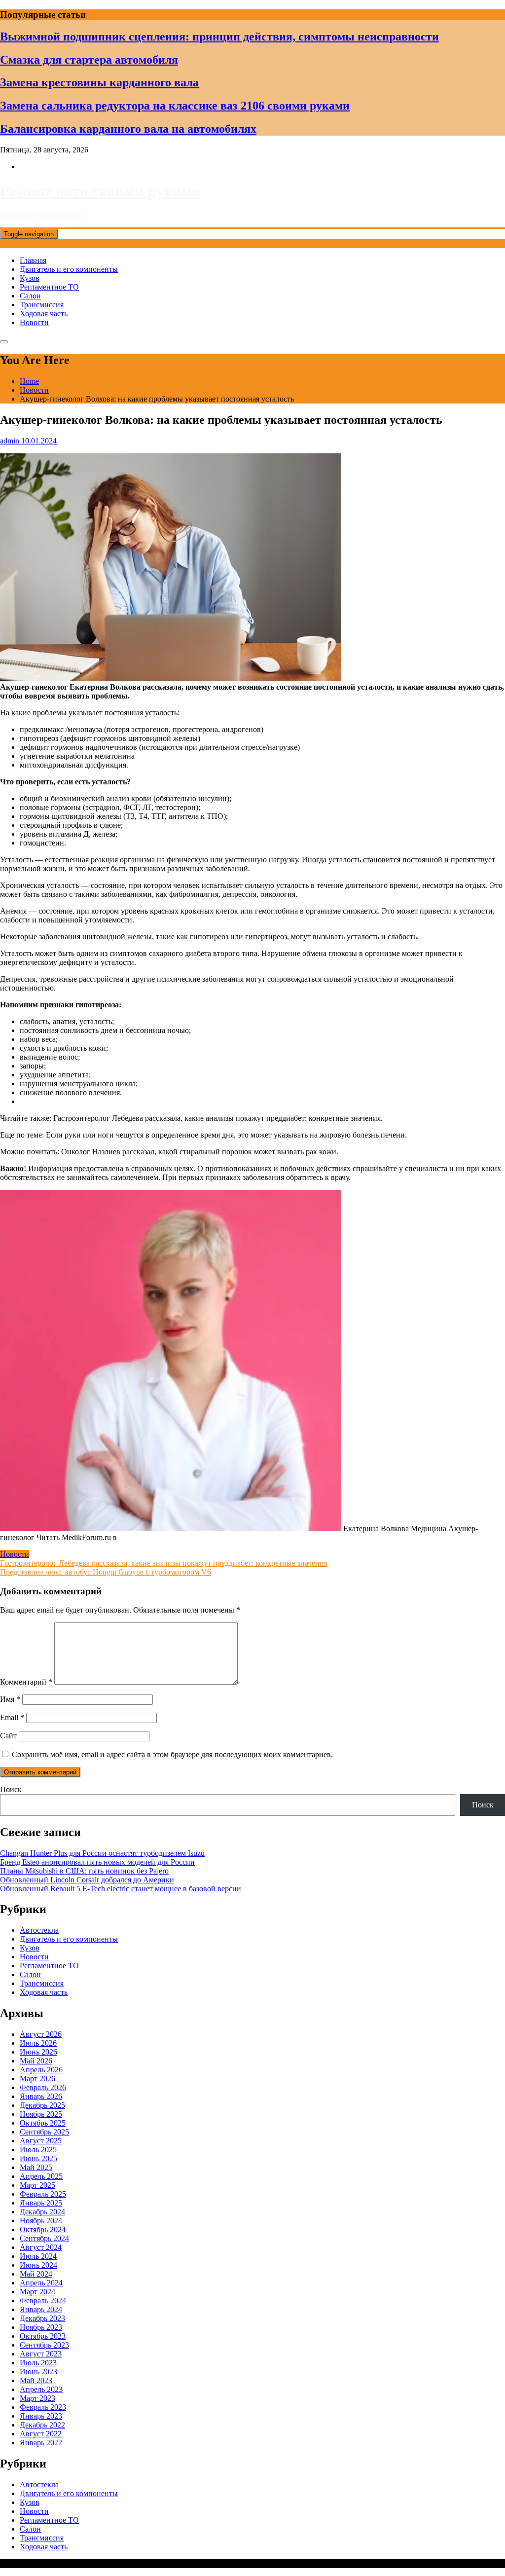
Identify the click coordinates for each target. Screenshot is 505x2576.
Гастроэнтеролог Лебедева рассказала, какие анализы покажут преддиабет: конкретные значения (164, 1563)
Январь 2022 (41, 2443)
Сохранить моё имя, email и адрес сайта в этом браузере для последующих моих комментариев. (172, 1754)
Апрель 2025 (41, 2176)
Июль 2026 (38, 2043)
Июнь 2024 (38, 2265)
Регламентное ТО (49, 287)
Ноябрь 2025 (41, 2114)
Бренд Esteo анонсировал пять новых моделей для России (97, 1862)
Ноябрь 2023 (41, 2327)
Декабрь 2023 (42, 2318)
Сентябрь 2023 (44, 2345)
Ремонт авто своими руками (100, 191)
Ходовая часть (44, 313)
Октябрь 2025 (43, 2123)
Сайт (8, 1736)
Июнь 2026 (38, 2052)
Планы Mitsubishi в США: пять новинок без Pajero (84, 1871)
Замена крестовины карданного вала (99, 82)
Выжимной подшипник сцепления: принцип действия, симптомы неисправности (219, 37)
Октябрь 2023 (43, 2336)
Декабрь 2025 (42, 2105)
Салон (30, 296)
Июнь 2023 (38, 2372)
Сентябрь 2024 (44, 2238)
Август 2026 (41, 2034)
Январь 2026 (41, 2096)
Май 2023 (36, 2380)
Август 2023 (41, 2354)
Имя (10, 1699)
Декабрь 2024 (42, 2212)
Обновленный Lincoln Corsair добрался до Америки (87, 1880)
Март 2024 (37, 2292)
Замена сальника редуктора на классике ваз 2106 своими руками (175, 106)
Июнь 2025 (38, 2158)
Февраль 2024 (43, 2300)
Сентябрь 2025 (44, 2132)
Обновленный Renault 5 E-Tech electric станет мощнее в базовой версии (121, 1889)
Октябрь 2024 (43, 2229)
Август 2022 (41, 2434)
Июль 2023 (38, 2363)
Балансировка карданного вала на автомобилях (128, 129)
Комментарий (26, 1682)
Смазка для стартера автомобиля (89, 60)
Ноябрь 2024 (41, 2221)
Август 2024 (41, 2247)
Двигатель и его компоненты (69, 269)
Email (12, 1717)
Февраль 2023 (43, 2407)
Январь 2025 (41, 2203)
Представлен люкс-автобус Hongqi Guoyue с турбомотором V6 (106, 1572)
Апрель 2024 (41, 2283)
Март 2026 (37, 2079)
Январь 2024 (41, 2309)
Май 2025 (36, 2167)
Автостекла (39, 1930)
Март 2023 (37, 2398)
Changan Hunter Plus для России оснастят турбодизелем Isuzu (102, 1853)
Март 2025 (37, 2185)
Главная (33, 260)
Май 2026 (36, 2061)
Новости (34, 322)
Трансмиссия (42, 305)
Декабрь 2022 (42, 2425)
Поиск (11, 1789)
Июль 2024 (38, 2256)
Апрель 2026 (41, 2070)
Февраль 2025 (43, 2194)
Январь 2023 (41, 2416)
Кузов (30, 278)
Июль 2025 (38, 2150)
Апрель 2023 (41, 2389)
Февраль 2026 (43, 2087)
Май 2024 (36, 2274)
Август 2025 (41, 2141)
